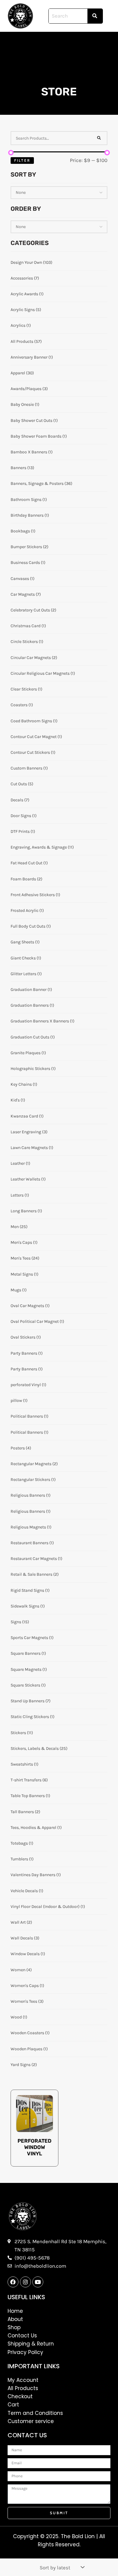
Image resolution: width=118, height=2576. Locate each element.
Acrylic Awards (27, 294)
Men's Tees (25, 1258)
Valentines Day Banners (36, 1875)
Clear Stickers (26, 689)
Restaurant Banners (32, 1543)
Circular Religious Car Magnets (43, 673)
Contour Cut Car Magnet (36, 737)
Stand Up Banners (31, 1701)
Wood (19, 2017)
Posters (21, 1448)
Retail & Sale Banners (35, 1574)
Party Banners (27, 1353)
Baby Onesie (25, 404)
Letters (20, 1195)
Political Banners (29, 1416)
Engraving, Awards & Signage (42, 847)
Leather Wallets (28, 1179)
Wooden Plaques (29, 2049)
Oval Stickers (26, 1337)
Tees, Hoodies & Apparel (36, 1828)
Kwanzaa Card (27, 1116)
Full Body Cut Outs (31, 926)
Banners (22, 468)
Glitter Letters (26, 974)
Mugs (19, 1290)
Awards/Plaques (29, 389)
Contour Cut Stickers (33, 752)
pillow (19, 1401)
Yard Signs (24, 2065)
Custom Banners (29, 768)
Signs (20, 1622)
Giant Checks (26, 958)
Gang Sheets (25, 942)
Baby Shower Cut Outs (34, 421)
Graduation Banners (32, 1005)
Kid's (18, 1100)
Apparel (22, 373)
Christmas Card (28, 626)
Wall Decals (25, 1938)
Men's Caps (24, 1242)
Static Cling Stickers (33, 1717)
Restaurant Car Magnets (36, 1559)
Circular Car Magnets (34, 658)
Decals (20, 800)
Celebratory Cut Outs (33, 610)
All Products (26, 341)
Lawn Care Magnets (32, 1148)
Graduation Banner (31, 990)
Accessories (25, 278)
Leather (20, 1163)
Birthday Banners (30, 515)
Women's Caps (27, 1986)
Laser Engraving (29, 1132)
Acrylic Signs (26, 310)
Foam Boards (26, 879)
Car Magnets (26, 594)
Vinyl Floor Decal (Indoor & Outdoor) (48, 1907)
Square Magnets (29, 1669)
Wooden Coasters (30, 2033)
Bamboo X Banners (32, 452)
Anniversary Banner (32, 357)
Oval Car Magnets (30, 1306)
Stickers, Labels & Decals (39, 1748)
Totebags (22, 1843)
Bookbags (23, 531)
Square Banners (28, 1653)
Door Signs (24, 816)
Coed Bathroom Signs (34, 721)
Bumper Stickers (29, 547)
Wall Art (21, 1922)
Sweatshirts (25, 1764)
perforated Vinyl (28, 1385)
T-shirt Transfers (29, 1780)
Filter (22, 160)
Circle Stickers (27, 642)
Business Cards (28, 563)
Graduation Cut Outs (33, 1037)
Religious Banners (31, 1495)
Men (19, 1227)
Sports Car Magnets (32, 1638)
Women (21, 1970)
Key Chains (24, 1084)
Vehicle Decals (27, 1891)
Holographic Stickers (33, 1069)
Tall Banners (25, 1812)
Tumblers (22, 1859)
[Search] (99, 138)
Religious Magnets (31, 1527)
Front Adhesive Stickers (35, 895)
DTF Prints (23, 831)
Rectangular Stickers (33, 1480)
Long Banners (26, 1211)
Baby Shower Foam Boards (39, 436)
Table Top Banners (30, 1796)
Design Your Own (31, 262)
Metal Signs (25, 1274)
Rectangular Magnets (34, 1464)
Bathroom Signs (29, 500)
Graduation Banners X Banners (43, 1021)
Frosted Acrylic (27, 911)
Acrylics (21, 325)
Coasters (22, 705)
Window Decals (28, 1954)
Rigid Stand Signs (30, 1590)
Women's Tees (27, 2001)
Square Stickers (28, 1685)
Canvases (23, 579)
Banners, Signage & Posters (41, 483)
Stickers (22, 1733)
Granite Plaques (28, 1053)
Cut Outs (22, 784)
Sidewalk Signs (28, 1606)
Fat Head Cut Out (29, 863)
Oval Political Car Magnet (37, 1321)
